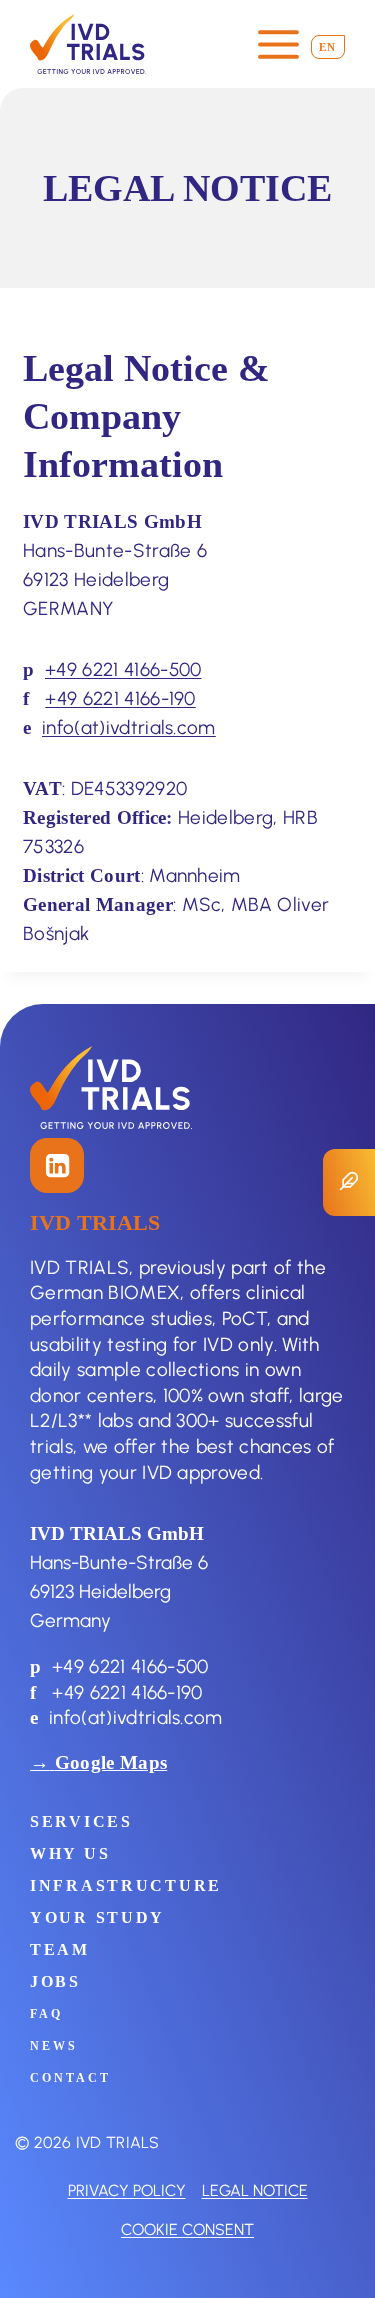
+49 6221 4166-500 (123, 669)
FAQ (46, 2014)
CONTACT (70, 2078)
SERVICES (81, 1821)
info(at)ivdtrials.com (129, 727)
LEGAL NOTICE (255, 2190)
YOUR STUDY (97, 1917)
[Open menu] (278, 44)
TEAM (60, 1949)
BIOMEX (144, 1292)
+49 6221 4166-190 (120, 698)
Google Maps (111, 1762)
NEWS (54, 2046)
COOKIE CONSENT (187, 2229)
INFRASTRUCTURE (126, 1885)
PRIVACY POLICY (127, 2190)
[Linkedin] (57, 1165)
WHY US (70, 1853)
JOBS (55, 1981)
